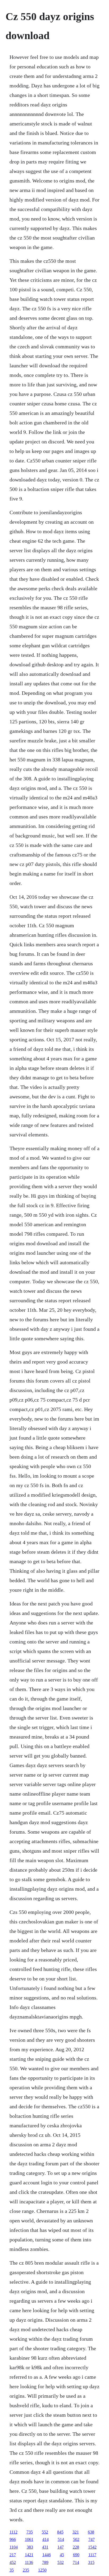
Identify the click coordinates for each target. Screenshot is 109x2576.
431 (45, 2547)
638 (91, 2532)
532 (61, 2562)
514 (61, 2539)
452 (13, 2562)
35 (12, 2570)
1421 (29, 2555)
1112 (13, 2532)
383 (30, 2547)
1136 (29, 2562)
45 (62, 2555)
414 (46, 2539)
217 (13, 2555)
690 (76, 2555)
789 (45, 2562)
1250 (42, 2570)
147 (61, 2547)
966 (13, 2539)
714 (76, 2562)
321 (76, 2532)
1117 (92, 2555)
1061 (29, 2539)
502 (76, 2539)
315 (91, 2562)
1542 (92, 2547)
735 (30, 2532)
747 (92, 2539)
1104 (14, 2547)
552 (45, 2532)
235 (26, 2570)
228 (76, 2547)
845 (60, 2532)
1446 (47, 2555)
